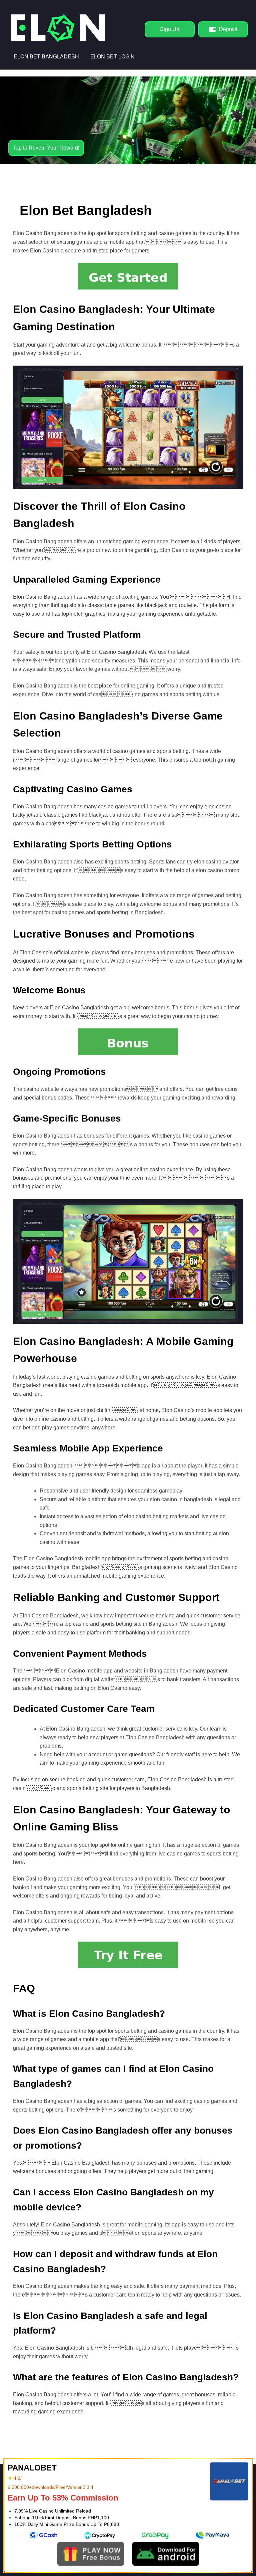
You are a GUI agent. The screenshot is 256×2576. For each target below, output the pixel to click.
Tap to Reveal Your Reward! (46, 148)
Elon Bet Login (112, 57)
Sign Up (170, 29)
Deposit (228, 29)
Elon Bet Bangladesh (46, 57)
